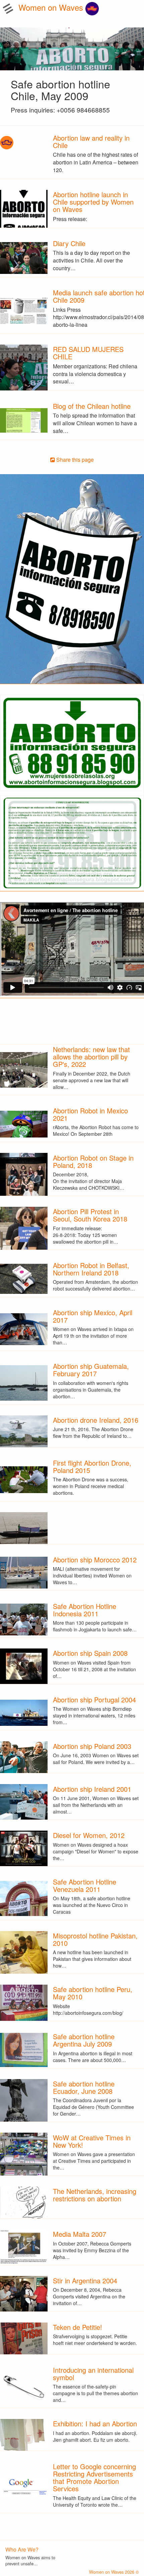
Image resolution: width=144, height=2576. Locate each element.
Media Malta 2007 (80, 2234)
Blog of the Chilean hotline (92, 406)
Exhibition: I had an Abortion (95, 2423)
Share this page (74, 460)
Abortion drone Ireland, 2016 (96, 1420)
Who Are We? (22, 2549)
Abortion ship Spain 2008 (90, 1653)
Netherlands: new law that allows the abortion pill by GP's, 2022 (91, 1057)
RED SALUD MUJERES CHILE (88, 353)
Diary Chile (69, 243)
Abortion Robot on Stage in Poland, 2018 (93, 1161)
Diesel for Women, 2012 (89, 1835)
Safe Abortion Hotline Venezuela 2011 (85, 1885)
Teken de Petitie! (78, 2327)
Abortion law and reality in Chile (91, 141)
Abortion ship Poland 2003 (92, 1746)
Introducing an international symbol (93, 2374)
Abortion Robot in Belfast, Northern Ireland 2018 (91, 1269)
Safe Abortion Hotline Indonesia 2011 (85, 1610)
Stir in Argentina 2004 (85, 2280)
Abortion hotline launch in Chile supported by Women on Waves (93, 202)
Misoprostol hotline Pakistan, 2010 (95, 1939)
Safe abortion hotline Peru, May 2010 (93, 1993)
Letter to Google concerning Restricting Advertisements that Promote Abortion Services (94, 2477)
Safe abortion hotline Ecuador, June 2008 (84, 2087)
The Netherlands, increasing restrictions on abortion (95, 2195)
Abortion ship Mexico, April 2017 (93, 1316)
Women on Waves (52, 7)
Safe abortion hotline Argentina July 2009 (84, 2040)
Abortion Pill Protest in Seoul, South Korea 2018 (90, 1215)
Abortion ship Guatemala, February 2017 (91, 1370)
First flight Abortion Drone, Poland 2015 (92, 1466)
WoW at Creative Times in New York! (92, 2141)
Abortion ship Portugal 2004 (94, 1700)
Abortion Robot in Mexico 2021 (90, 1114)
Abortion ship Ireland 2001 (92, 1789)
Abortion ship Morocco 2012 (95, 1560)
